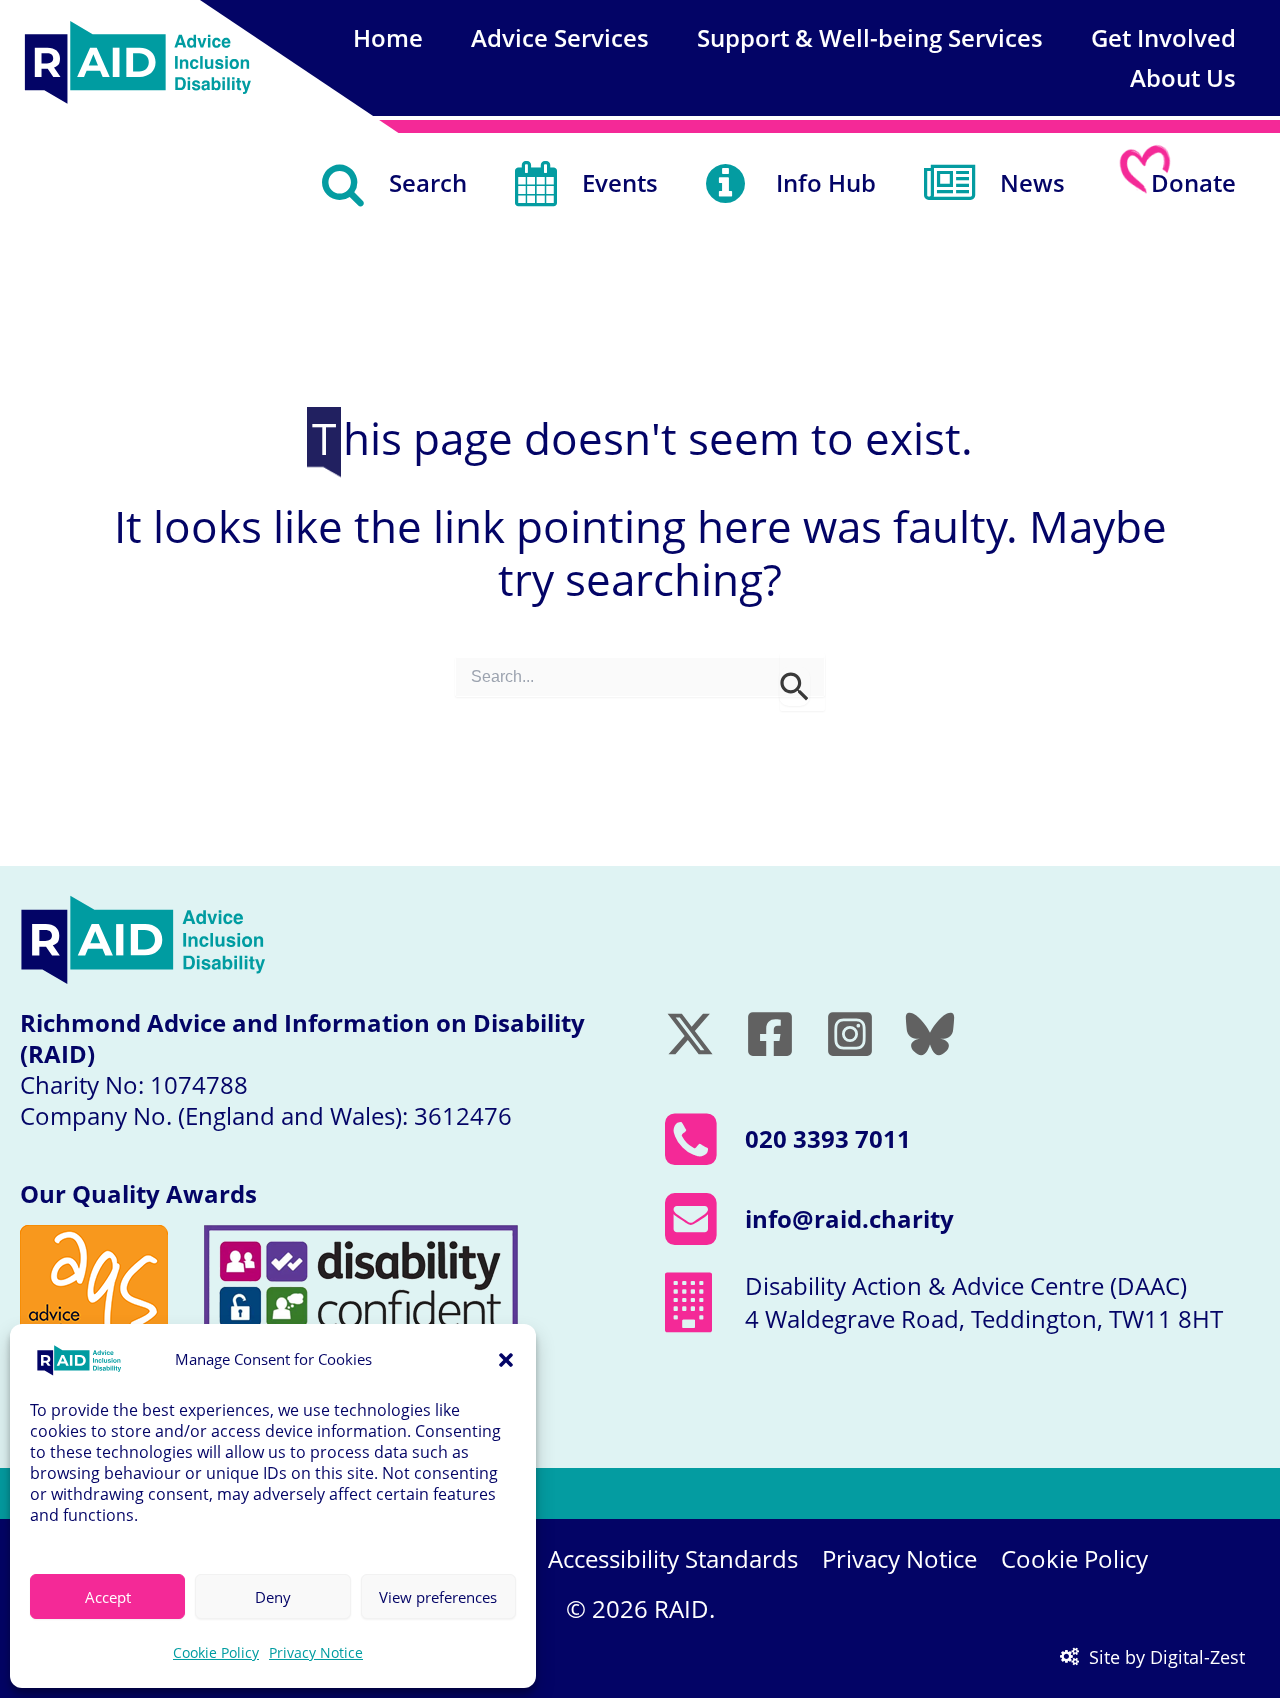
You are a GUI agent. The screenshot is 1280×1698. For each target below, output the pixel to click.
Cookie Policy (216, 1652)
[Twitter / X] (690, 1034)
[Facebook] (770, 1034)
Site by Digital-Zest (1167, 1657)
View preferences (438, 1597)
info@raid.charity (849, 1218)
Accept (108, 1597)
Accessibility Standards (673, 1558)
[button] (506, 1360)
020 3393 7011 (828, 1138)
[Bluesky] (930, 1034)
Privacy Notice (316, 1652)
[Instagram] (850, 1034)
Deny (273, 1597)
